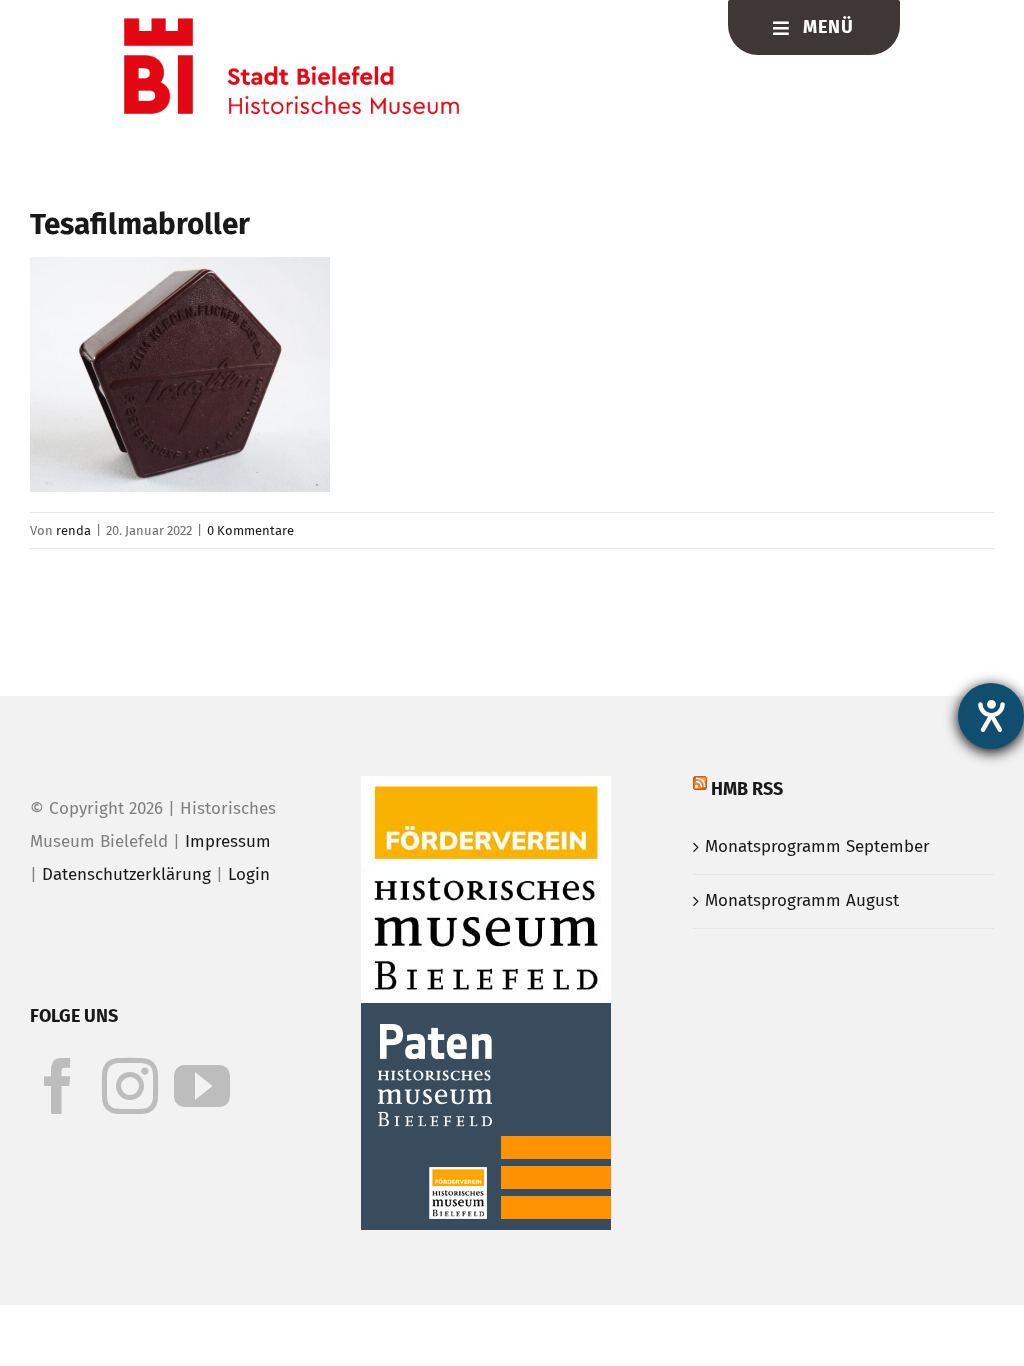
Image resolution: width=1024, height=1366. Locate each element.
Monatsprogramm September (817, 846)
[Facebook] (58, 1086)
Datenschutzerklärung (126, 874)
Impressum (228, 841)
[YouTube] (202, 1086)
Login (249, 874)
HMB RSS (747, 789)
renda (73, 530)
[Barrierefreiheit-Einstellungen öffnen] (991, 716)
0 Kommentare (250, 530)
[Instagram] (130, 1086)
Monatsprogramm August (802, 900)
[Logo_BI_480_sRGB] (291, 26)
